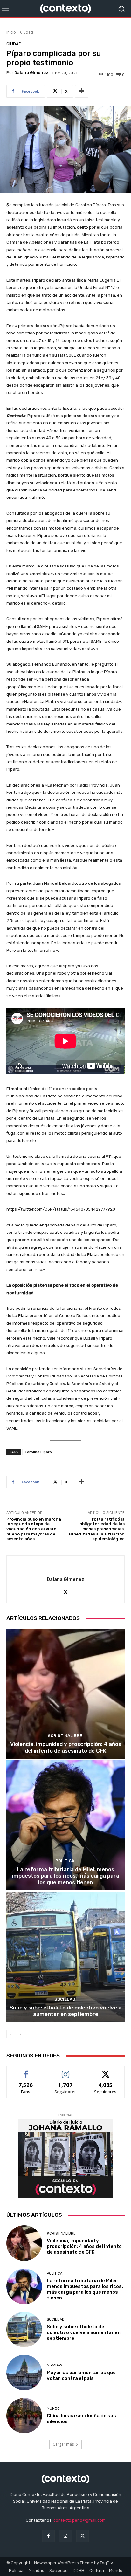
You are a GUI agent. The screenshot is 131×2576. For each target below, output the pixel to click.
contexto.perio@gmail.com (79, 2520)
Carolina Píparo (38, 1452)
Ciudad (27, 32)
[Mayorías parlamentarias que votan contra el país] (24, 2373)
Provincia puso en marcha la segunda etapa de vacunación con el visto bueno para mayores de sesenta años (34, 1529)
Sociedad (65, 1999)
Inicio (11, 32)
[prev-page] (10, 2034)
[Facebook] (48, 2536)
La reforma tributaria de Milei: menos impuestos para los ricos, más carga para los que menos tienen (66, 1876)
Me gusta (26, 2071)
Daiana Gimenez (31, 73)
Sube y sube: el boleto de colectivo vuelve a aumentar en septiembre (65, 2011)
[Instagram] (65, 2536)
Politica (65, 1861)
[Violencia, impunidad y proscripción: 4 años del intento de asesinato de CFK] (65, 1694)
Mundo (53, 2409)
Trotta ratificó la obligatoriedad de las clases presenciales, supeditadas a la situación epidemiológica (97, 1529)
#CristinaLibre (65, 1736)
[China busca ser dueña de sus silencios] (24, 2416)
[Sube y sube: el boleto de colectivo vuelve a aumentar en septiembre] (65, 1957)
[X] (66, 1591)
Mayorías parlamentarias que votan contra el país (81, 2375)
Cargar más (63, 2444)
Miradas (55, 2365)
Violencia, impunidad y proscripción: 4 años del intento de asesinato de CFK (66, 1747)
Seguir (66, 2071)
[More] (82, 91)
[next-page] (21, 2034)
